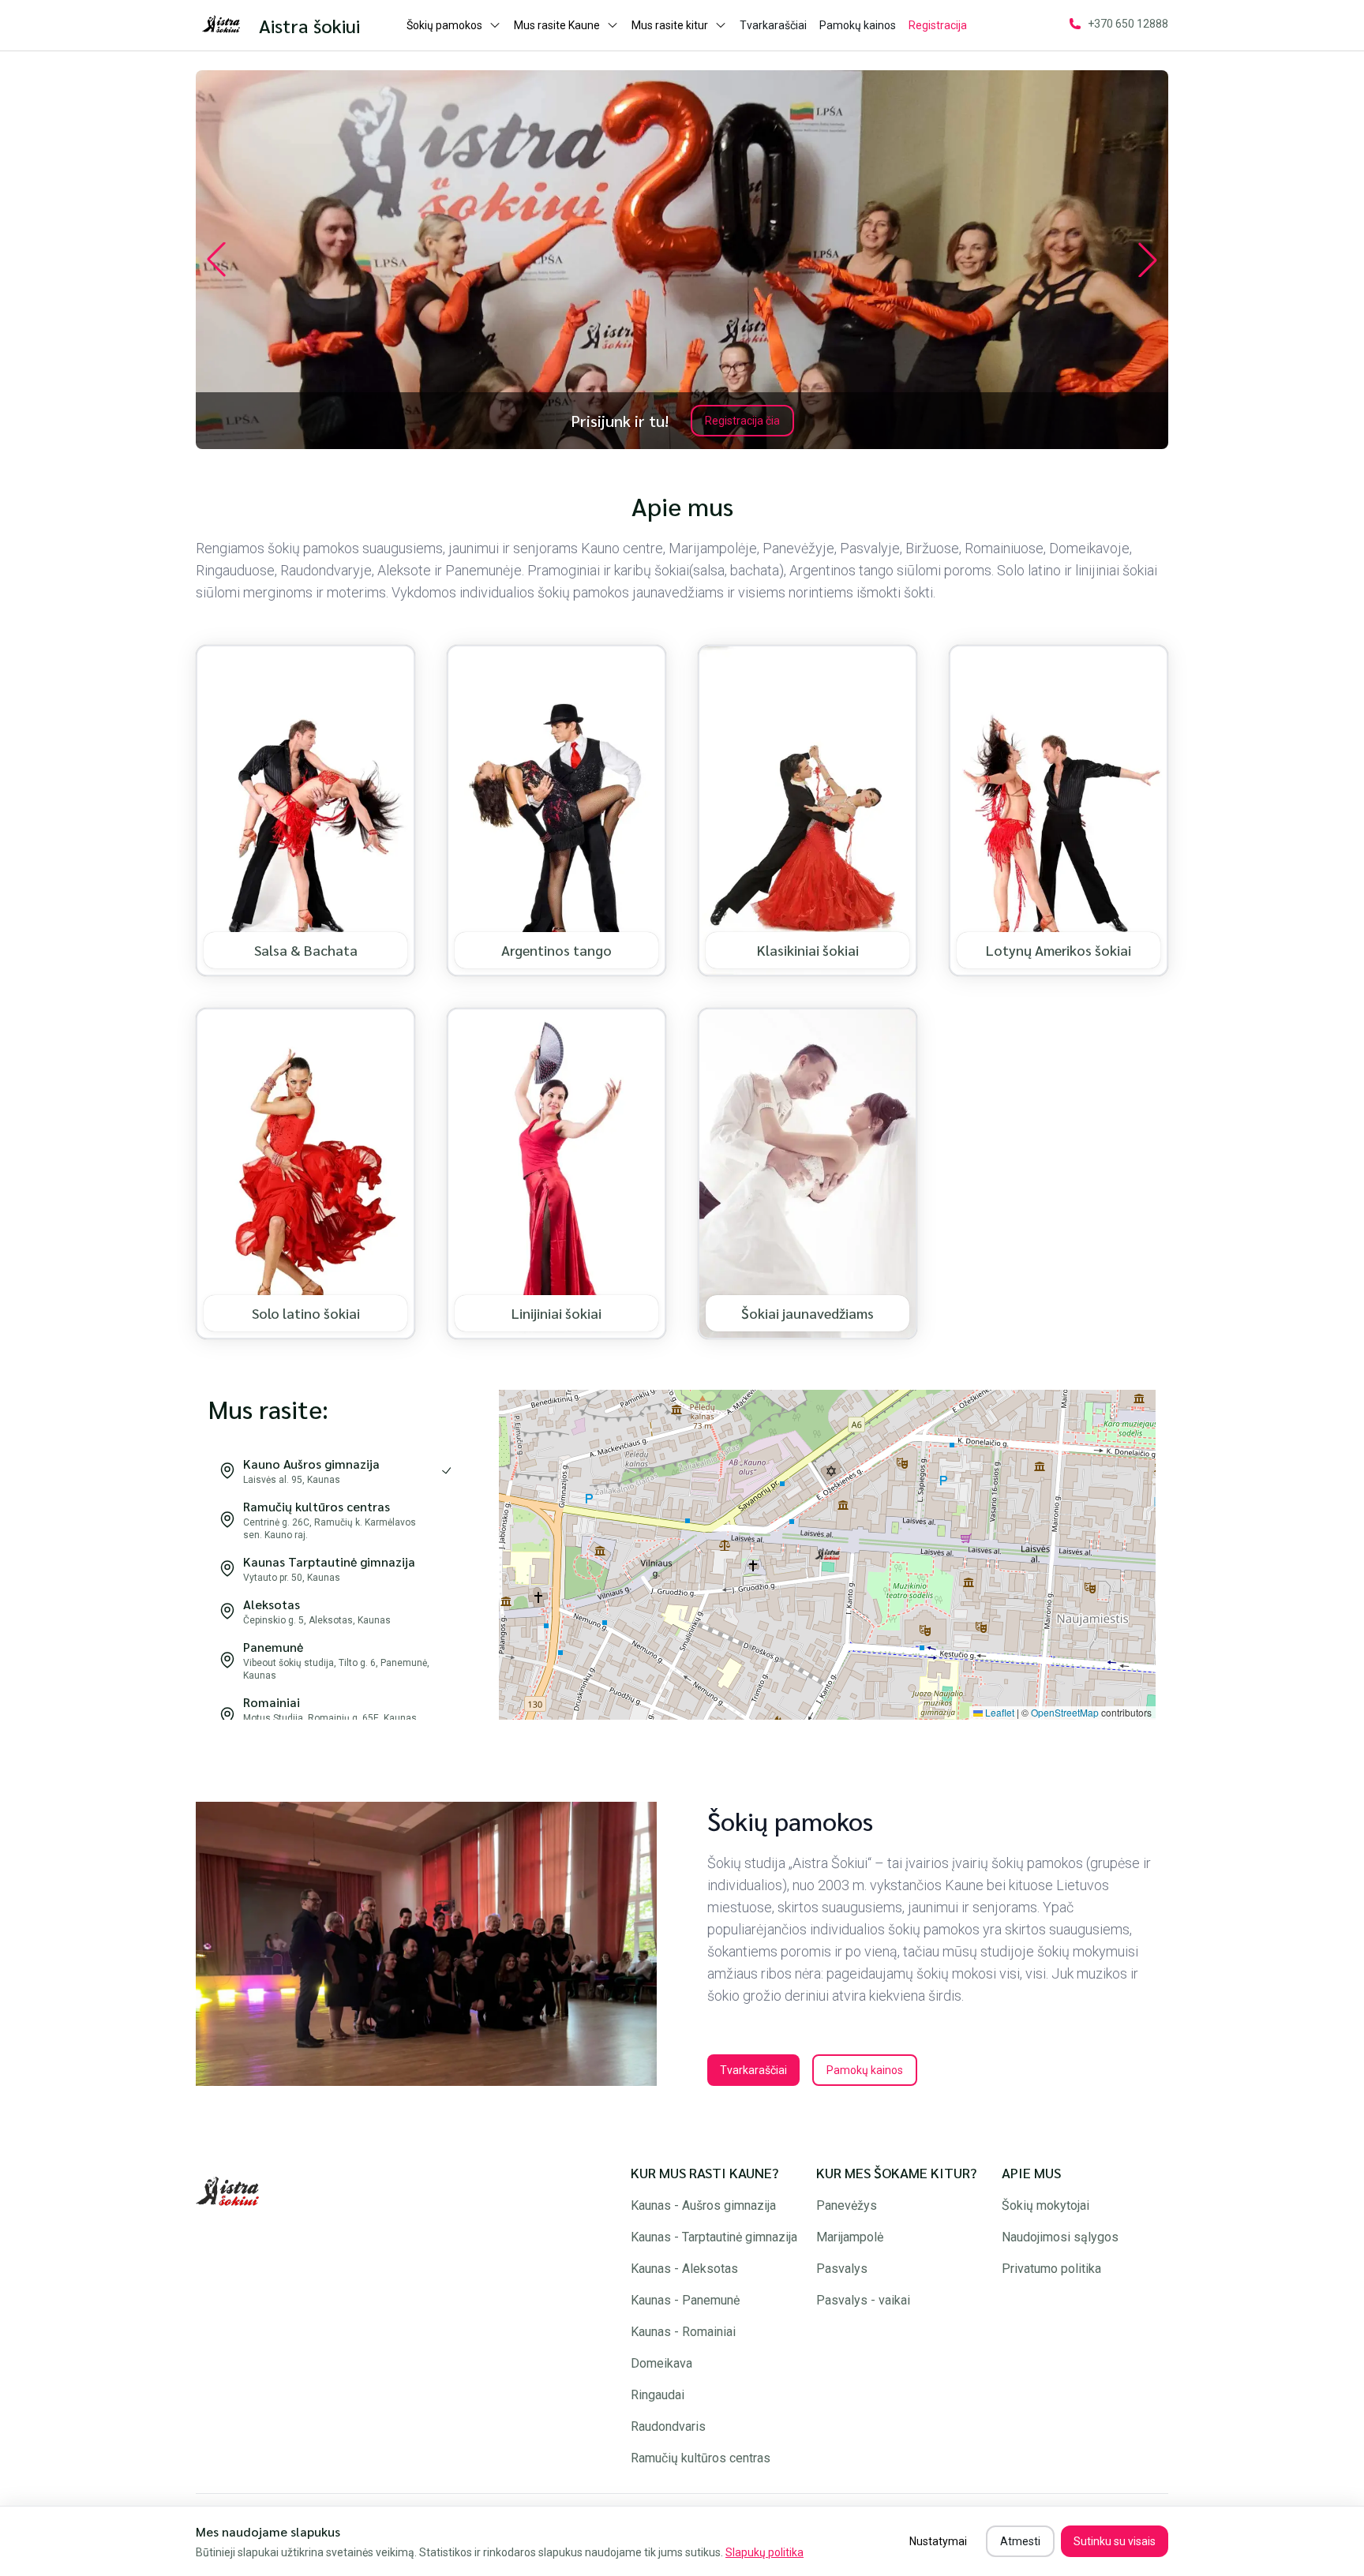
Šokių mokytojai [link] (1045, 2205)
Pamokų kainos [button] (865, 2070)
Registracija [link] (938, 25)
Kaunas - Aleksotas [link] (684, 2269)
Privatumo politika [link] (1051, 2269)
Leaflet (999, 1712)
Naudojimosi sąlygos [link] (1060, 2237)
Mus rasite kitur (670, 25)
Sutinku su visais (1115, 2541)
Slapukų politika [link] (764, 2552)
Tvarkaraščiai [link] (773, 25)
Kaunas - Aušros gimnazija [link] (703, 2205)
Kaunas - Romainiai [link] (683, 2332)
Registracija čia (742, 421)
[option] (335, 1470)
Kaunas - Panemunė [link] (685, 2300)
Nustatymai (938, 2541)
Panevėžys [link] (847, 2205)
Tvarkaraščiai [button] (753, 2070)
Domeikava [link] (661, 2363)
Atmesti (1020, 2541)
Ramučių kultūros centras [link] (701, 2458)
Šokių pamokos (444, 25)
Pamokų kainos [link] (858, 25)
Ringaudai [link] (658, 2395)
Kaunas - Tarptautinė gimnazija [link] (714, 2237)
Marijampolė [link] (850, 2237)
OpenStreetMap (1065, 1712)
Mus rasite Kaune (557, 25)
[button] (827, 1555)
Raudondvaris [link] (668, 2426)
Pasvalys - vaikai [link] (863, 2300)
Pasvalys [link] (842, 2269)
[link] (227, 25)
